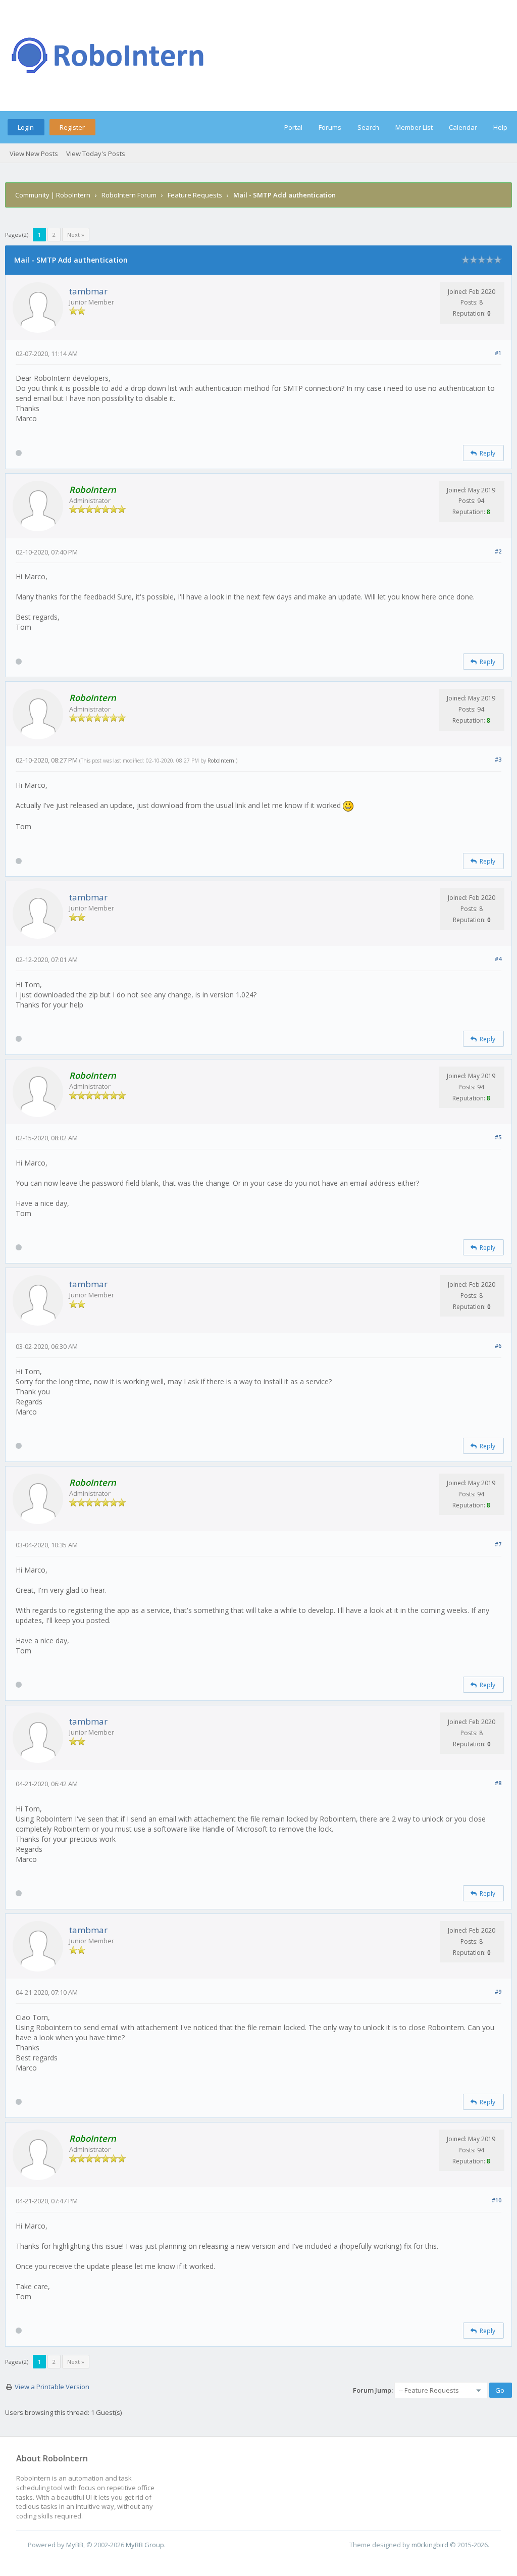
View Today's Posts (96, 154)
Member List (414, 127)
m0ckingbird (430, 2545)
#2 (498, 551)
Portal (293, 127)
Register (72, 127)
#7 (498, 1544)
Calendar (463, 127)
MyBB (75, 2545)
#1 (498, 353)
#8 (498, 1783)
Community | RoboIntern (53, 195)
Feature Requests (195, 195)
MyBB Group (145, 2545)
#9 (498, 1991)
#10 (497, 2200)
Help (500, 127)
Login (26, 127)
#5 (498, 1137)
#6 (498, 1346)
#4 (498, 959)
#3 (498, 759)
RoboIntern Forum (129, 195)
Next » (76, 235)
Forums (330, 127)
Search (368, 127)
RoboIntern (221, 761)
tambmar (88, 291)
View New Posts (34, 154)
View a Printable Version (52, 2387)
